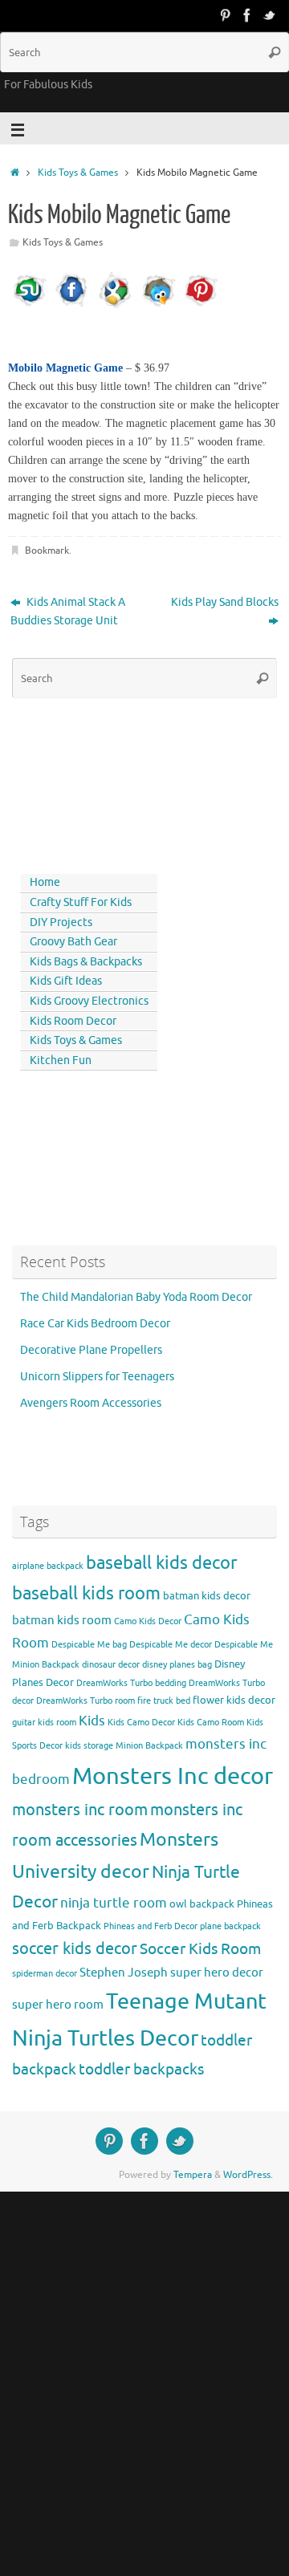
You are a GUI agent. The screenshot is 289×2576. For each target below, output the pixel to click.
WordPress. (248, 2175)
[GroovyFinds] (225, 15)
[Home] (15, 173)
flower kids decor (234, 1700)
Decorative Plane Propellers (91, 1350)
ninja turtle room (114, 1903)
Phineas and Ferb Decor (151, 1926)
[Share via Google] (115, 306)
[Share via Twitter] (158, 306)
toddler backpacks (141, 2069)
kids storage (89, 1746)
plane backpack (230, 1926)
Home (45, 882)
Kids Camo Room (211, 1723)
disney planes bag (177, 1665)
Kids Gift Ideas (66, 981)
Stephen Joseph (124, 1973)
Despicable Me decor (171, 1645)
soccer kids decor (75, 1948)
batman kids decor (207, 1596)
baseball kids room (86, 1593)
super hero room (58, 2005)
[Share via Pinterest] (201, 306)
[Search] (275, 52)
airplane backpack (48, 1566)
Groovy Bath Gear (73, 942)
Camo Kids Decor (148, 1621)
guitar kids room (44, 1723)
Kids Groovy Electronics (89, 1001)
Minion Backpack (149, 1746)
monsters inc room (80, 1810)
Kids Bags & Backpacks (86, 962)
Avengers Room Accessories (91, 1403)
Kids (92, 1721)
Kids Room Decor (73, 1021)
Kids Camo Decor (141, 1723)
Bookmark (47, 551)
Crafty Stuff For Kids (81, 902)
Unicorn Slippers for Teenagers (97, 1377)
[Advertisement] (84, 782)
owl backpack (202, 1904)
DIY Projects (61, 922)
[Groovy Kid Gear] (247, 15)
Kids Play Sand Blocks (225, 602)
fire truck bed (164, 1701)
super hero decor (217, 1973)
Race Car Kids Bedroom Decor (95, 1324)
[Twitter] (270, 15)
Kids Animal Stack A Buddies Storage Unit (68, 611)
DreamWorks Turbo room (85, 1701)
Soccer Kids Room (200, 1949)
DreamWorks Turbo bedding (131, 1683)
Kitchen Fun (61, 1060)
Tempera (193, 2175)
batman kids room (62, 1620)
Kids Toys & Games (78, 173)
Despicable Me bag (89, 1645)
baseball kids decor (161, 1563)
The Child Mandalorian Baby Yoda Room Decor (136, 1297)
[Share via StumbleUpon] (30, 306)
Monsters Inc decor (173, 1776)
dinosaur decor (111, 1665)
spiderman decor (45, 1974)
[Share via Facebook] (72, 306)
